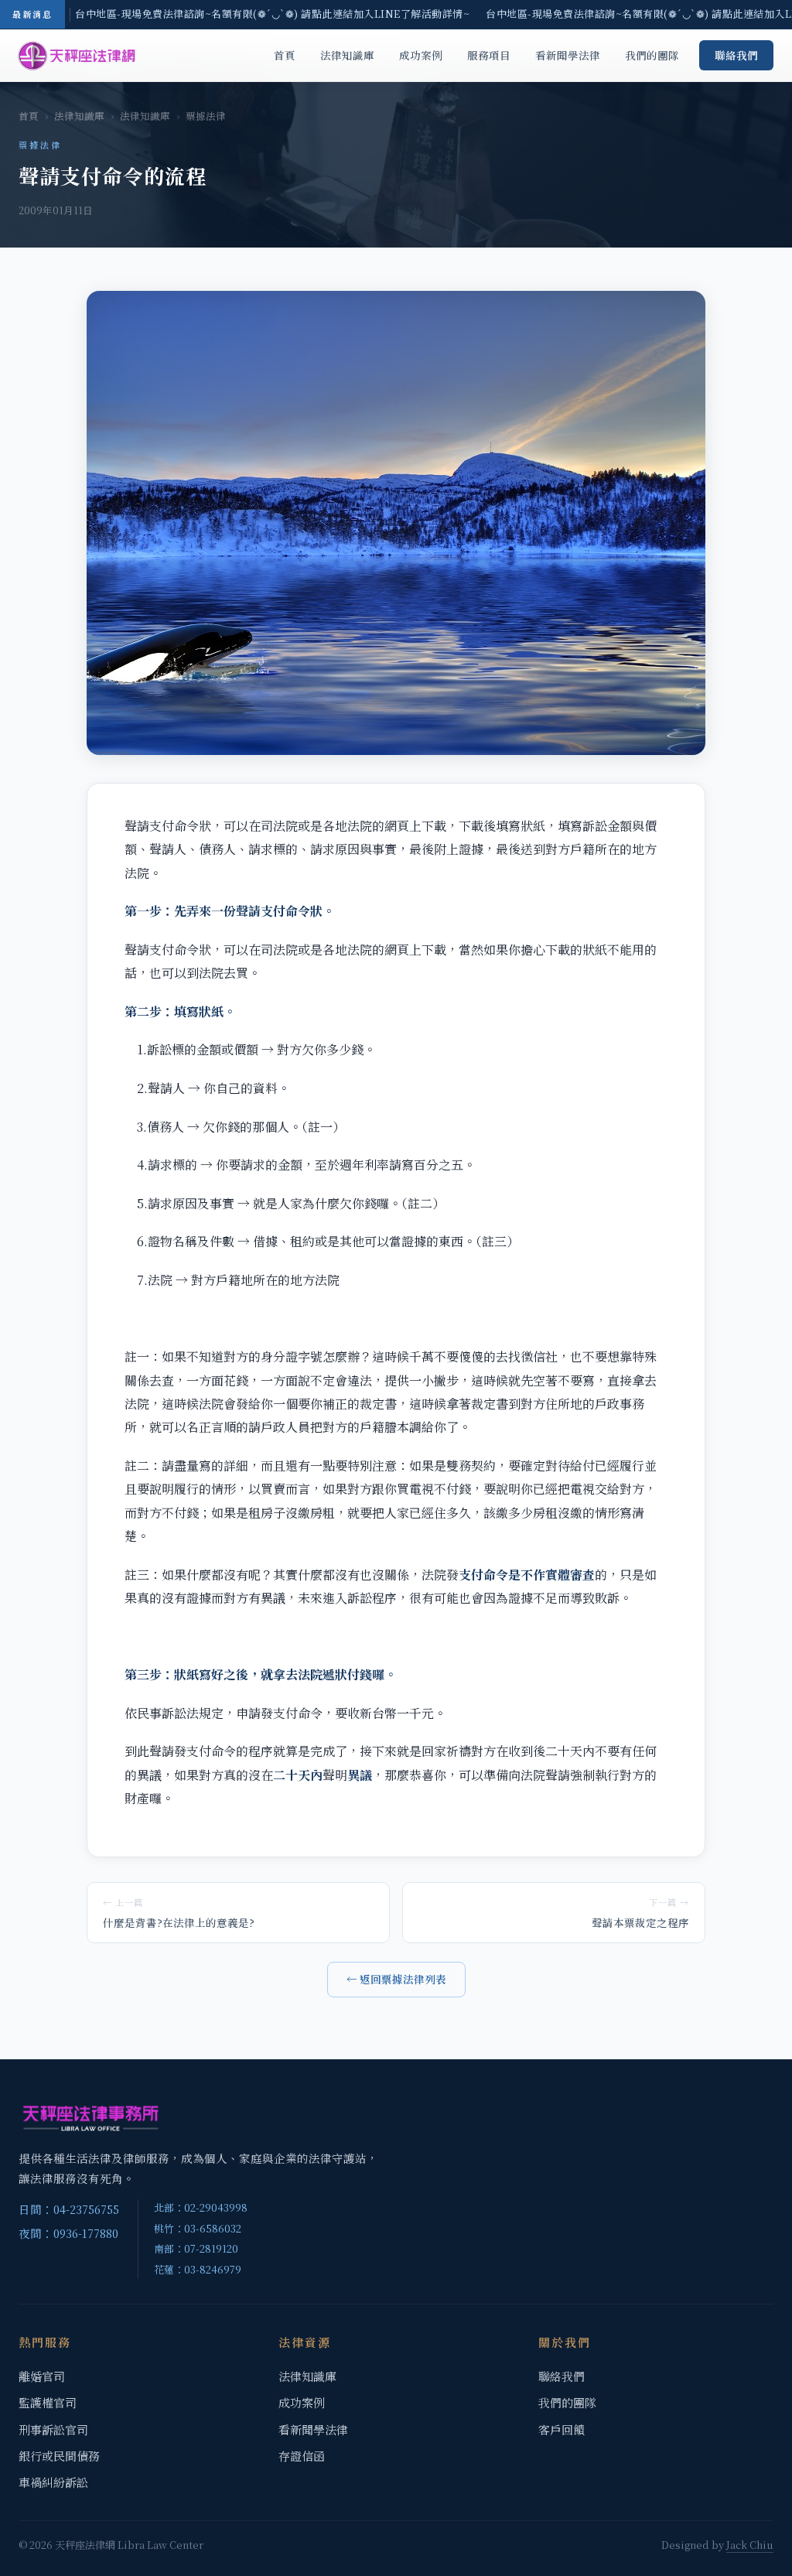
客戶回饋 (562, 2429)
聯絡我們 (736, 55)
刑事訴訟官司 (53, 2429)
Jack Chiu (750, 2545)
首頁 (285, 55)
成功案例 (421, 55)
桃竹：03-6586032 (198, 2228)
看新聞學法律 (568, 55)
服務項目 (489, 55)
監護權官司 (48, 2402)
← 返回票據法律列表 (396, 1979)
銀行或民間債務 (59, 2456)
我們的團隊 (652, 55)
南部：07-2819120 (196, 2248)
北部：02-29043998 (201, 2207)
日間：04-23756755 (69, 2209)
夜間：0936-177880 (68, 2233)
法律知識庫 (347, 55)
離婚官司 (42, 2376)
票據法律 (206, 116)
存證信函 (302, 2456)
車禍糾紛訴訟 (53, 2482)
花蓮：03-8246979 (198, 2269)
